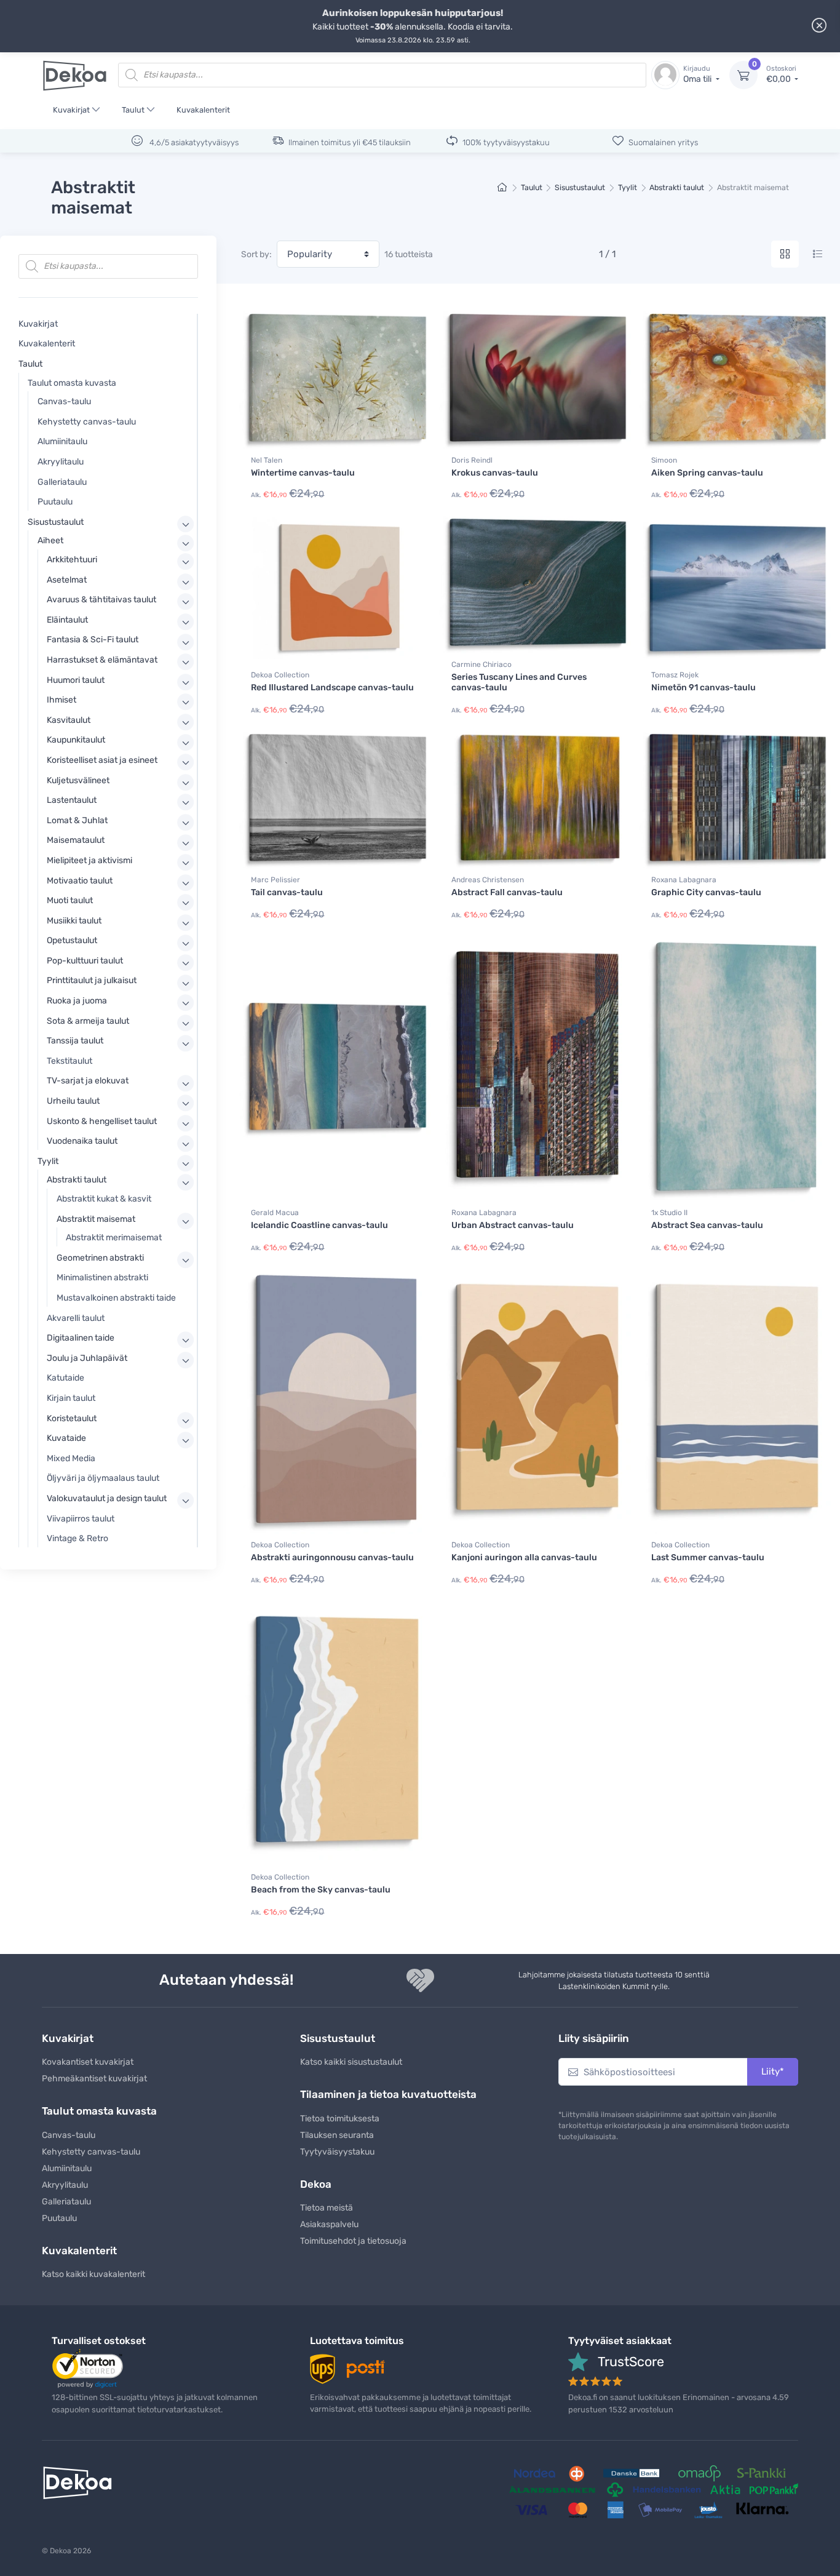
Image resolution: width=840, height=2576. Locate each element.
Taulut (133, 110)
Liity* (773, 2072)
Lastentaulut (72, 800)
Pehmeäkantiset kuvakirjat (94, 2079)
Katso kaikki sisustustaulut (351, 2062)
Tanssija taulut (75, 1041)
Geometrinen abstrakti (100, 1258)
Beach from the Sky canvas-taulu (321, 1890)
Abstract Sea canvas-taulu (707, 1225)
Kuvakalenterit (203, 110)
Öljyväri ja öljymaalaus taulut (103, 1478)
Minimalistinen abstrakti (102, 1278)
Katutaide (65, 1378)
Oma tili (698, 75)
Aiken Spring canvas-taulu (707, 473)
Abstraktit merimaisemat (114, 1238)
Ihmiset (61, 700)
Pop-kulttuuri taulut (85, 961)
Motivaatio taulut (80, 881)
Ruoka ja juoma (77, 1001)
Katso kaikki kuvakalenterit (93, 2274)
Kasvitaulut (69, 720)
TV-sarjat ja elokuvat (88, 1081)
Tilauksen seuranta (337, 2135)
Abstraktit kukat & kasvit (104, 1199)
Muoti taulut (70, 900)
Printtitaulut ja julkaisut (92, 980)
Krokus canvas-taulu (495, 473)
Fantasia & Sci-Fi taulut (93, 640)
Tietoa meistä (327, 2208)
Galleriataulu (62, 482)
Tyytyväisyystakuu (337, 2152)
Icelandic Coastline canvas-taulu (319, 1225)
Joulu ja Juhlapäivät (87, 1358)
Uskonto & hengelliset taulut (102, 1121)
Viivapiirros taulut (81, 1519)
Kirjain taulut (71, 1398)
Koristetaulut (72, 1418)
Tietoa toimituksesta (340, 2119)
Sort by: (256, 254)
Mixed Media (71, 1458)
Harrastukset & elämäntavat (102, 660)
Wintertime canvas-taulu (303, 473)
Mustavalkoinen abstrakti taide (116, 1298)
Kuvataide (66, 1438)
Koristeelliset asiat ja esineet (102, 760)
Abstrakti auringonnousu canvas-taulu (332, 1557)
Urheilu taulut (73, 1101)
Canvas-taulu (64, 401)
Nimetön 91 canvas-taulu (703, 688)
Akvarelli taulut (76, 1318)
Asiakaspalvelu (329, 2224)
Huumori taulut (76, 680)
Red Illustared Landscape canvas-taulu (332, 688)
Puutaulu (55, 502)
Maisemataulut (76, 840)
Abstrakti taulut (677, 187)
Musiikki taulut (74, 921)
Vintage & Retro (77, 1538)
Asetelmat (67, 580)
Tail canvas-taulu (287, 892)
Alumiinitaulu (62, 441)
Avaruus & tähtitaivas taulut (101, 600)
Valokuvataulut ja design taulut (107, 1498)
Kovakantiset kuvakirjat (88, 2062)
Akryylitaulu (61, 462)
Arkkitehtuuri (72, 560)
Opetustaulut (72, 940)
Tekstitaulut (69, 1061)
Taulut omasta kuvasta (72, 383)
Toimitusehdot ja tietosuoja (353, 2241)
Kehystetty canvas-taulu (87, 422)
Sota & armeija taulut (88, 1021)
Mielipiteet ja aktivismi (89, 860)
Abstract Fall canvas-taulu (507, 892)
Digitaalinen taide (81, 1338)
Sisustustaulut (580, 187)
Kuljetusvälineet (78, 780)
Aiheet (50, 540)
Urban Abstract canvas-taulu (513, 1225)
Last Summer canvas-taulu (708, 1557)
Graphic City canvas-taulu (706, 892)
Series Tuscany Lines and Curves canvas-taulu (519, 682)
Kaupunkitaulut (76, 740)
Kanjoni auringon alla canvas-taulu (524, 1557)
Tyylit (628, 187)
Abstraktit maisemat (96, 1219)
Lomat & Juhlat (77, 820)
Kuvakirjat (71, 110)
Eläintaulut (67, 620)
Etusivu (503, 188)
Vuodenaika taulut (82, 1141)
